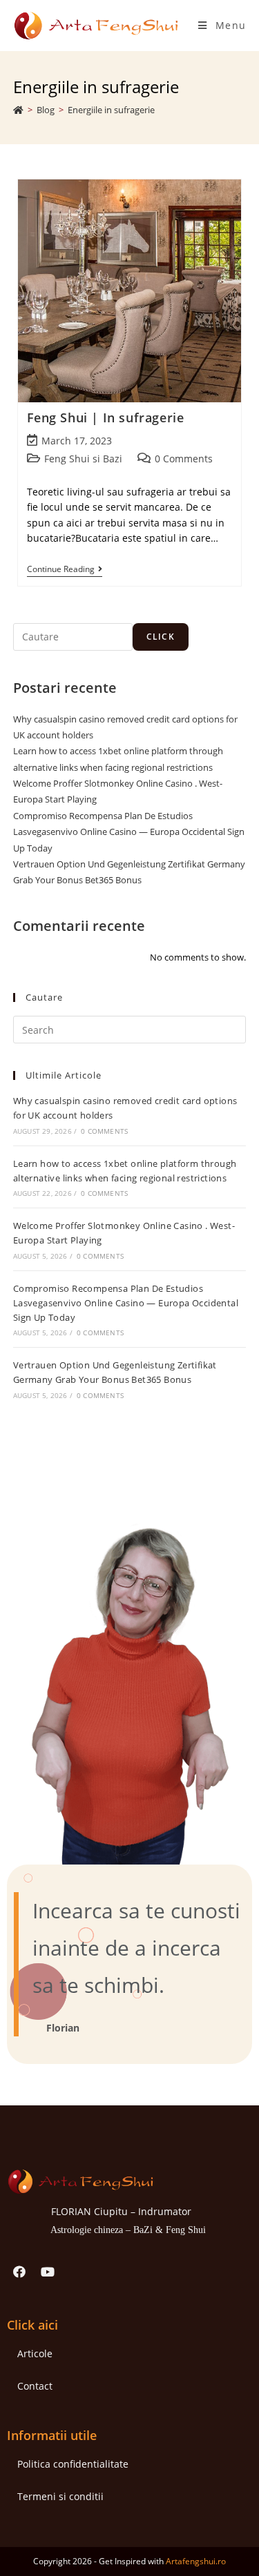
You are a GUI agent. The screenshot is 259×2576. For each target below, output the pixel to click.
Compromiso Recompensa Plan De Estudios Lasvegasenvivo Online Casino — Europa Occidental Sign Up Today (129, 832)
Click (161, 637)
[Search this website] (130, 1029)
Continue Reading (65, 570)
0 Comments (184, 459)
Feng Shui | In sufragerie (106, 417)
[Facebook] (19, 2272)
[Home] (18, 110)
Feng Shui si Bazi (83, 459)
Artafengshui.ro (196, 2561)
